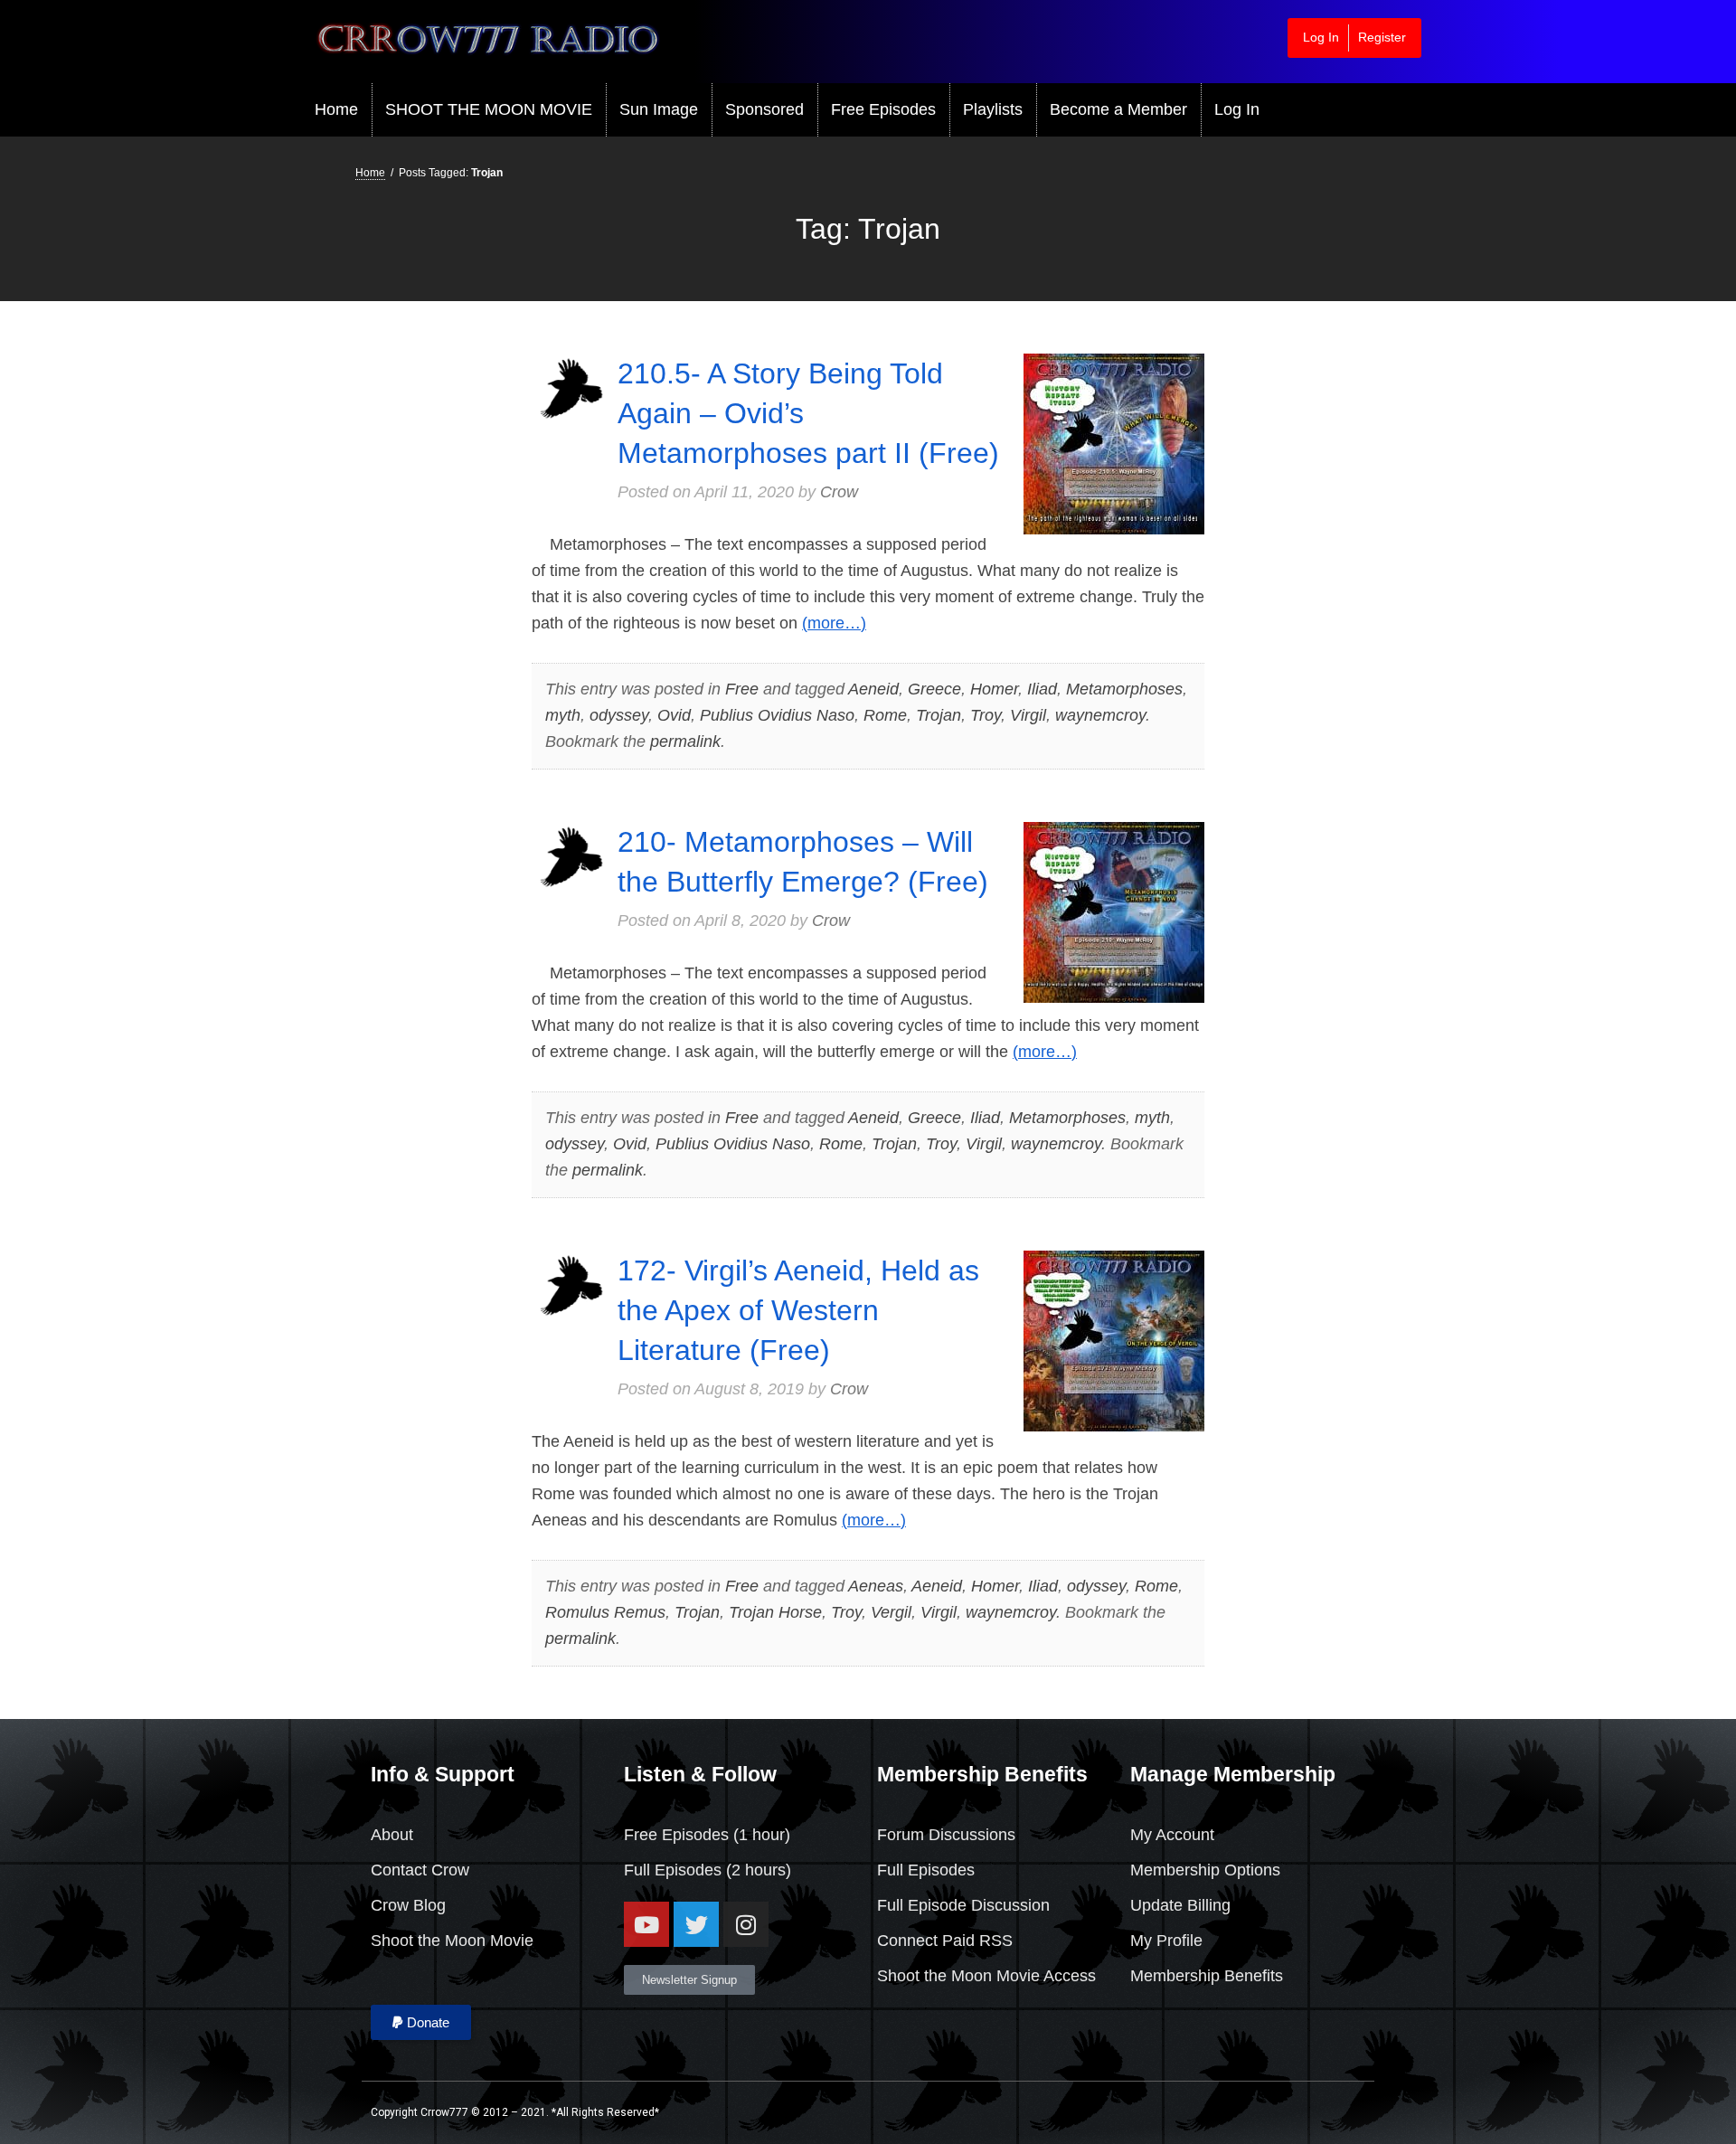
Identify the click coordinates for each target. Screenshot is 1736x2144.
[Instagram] (746, 1924)
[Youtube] (646, 1924)
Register (1382, 37)
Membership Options (1205, 1870)
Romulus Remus (605, 1612)
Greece (934, 689)
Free (742, 689)
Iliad (1042, 689)
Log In (1321, 37)
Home (336, 109)
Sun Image (659, 109)
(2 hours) (756, 1870)
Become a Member (1118, 109)
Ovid (674, 715)
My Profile (1166, 1941)
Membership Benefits (1207, 1976)
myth (563, 715)
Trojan (939, 715)
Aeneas (876, 1586)
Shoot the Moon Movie (452, 1941)
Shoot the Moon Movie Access (986, 1976)
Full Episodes (673, 1870)
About (392, 1835)
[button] (421, 2022)
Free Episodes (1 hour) (707, 1835)
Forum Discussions (946, 1835)
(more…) (834, 623)
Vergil (891, 1612)
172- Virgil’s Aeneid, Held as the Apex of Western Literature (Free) (798, 1310)
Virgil (1028, 715)
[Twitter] (696, 1924)
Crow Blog (408, 1905)
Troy (986, 715)
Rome (885, 715)
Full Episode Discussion (963, 1905)
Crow (839, 492)
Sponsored (764, 109)
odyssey (619, 715)
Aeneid (873, 689)
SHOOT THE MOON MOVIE (489, 109)
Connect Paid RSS (945, 1941)
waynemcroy (1100, 715)
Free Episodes (883, 109)
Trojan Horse (775, 1612)
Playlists (993, 109)
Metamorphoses (1124, 689)
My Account (1172, 1835)
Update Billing (1180, 1905)
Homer (994, 689)
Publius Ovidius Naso (777, 715)
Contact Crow (420, 1870)
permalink (685, 741)
